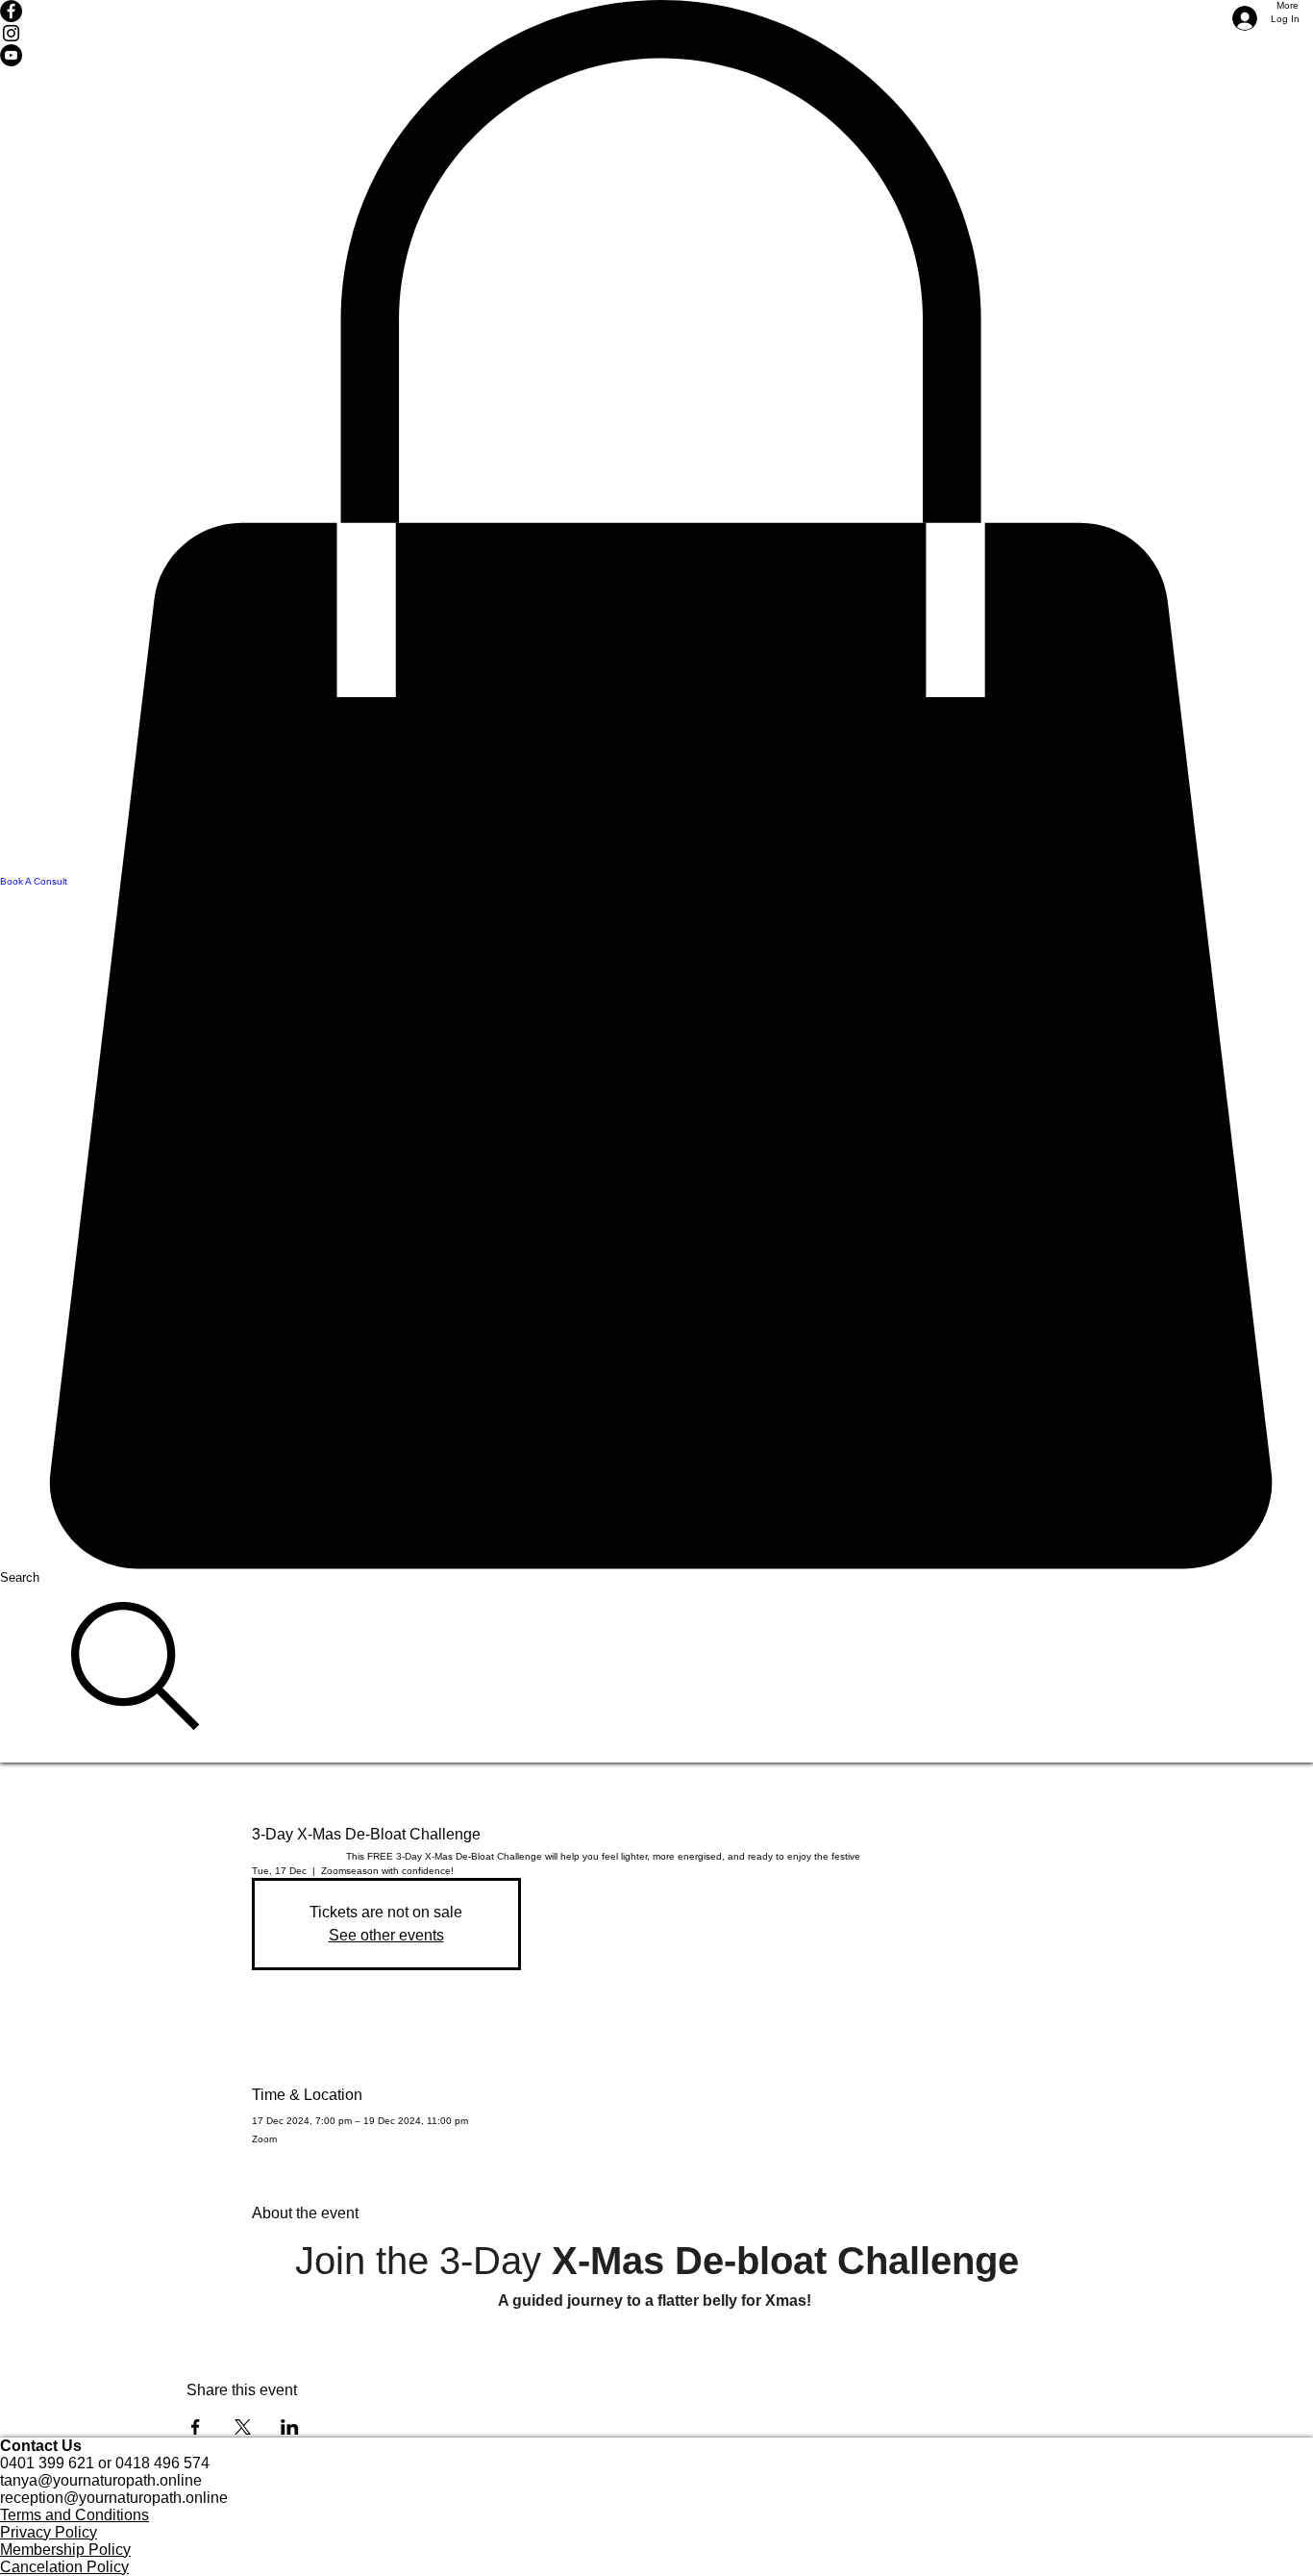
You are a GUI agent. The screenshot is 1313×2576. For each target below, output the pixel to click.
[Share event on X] (243, 2427)
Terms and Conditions (74, 2515)
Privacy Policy (49, 2532)
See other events (386, 1935)
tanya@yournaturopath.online (101, 2480)
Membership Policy (65, 2550)
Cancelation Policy (64, 2567)
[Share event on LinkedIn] (290, 2427)
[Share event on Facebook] (196, 2427)
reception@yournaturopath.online (114, 2498)
